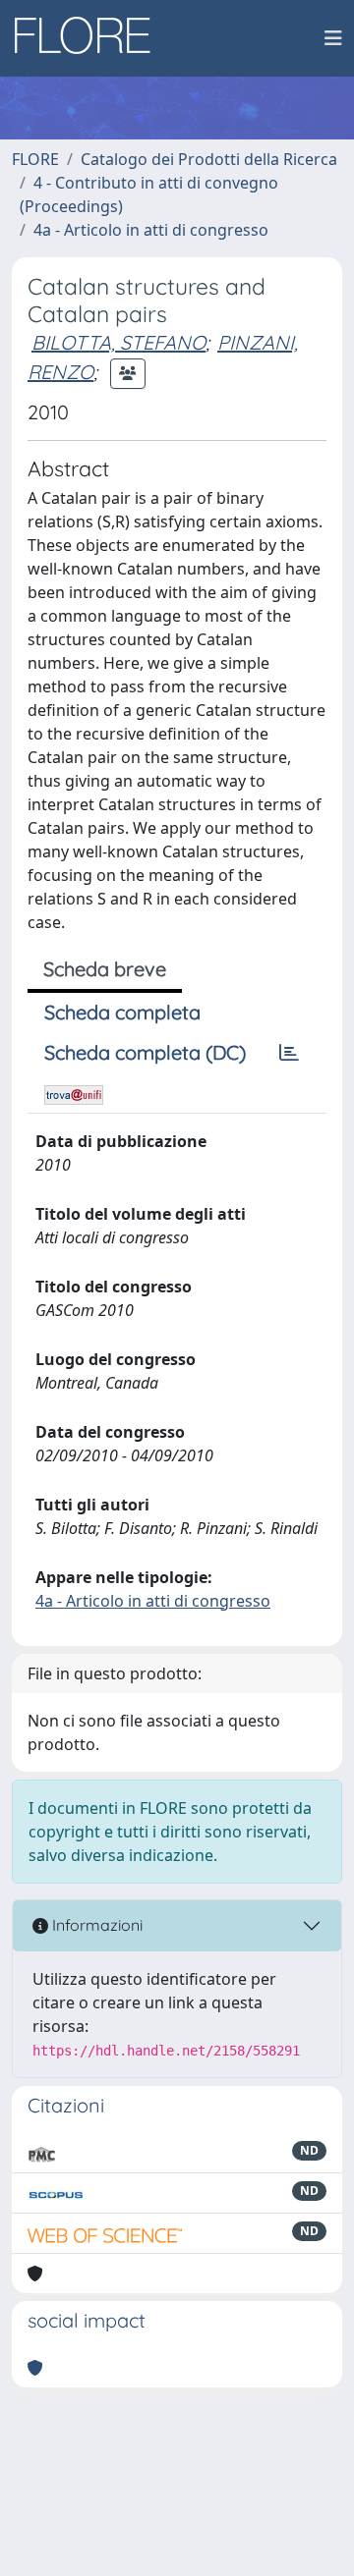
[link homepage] (89, 38)
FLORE (35, 159)
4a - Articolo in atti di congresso (151, 230)
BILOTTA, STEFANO (118, 342)
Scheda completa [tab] (122, 1012)
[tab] (289, 1053)
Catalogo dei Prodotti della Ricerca (209, 159)
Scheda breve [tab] (105, 969)
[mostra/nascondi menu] (333, 38)
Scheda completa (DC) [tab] (145, 1052)
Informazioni (95, 1925)
